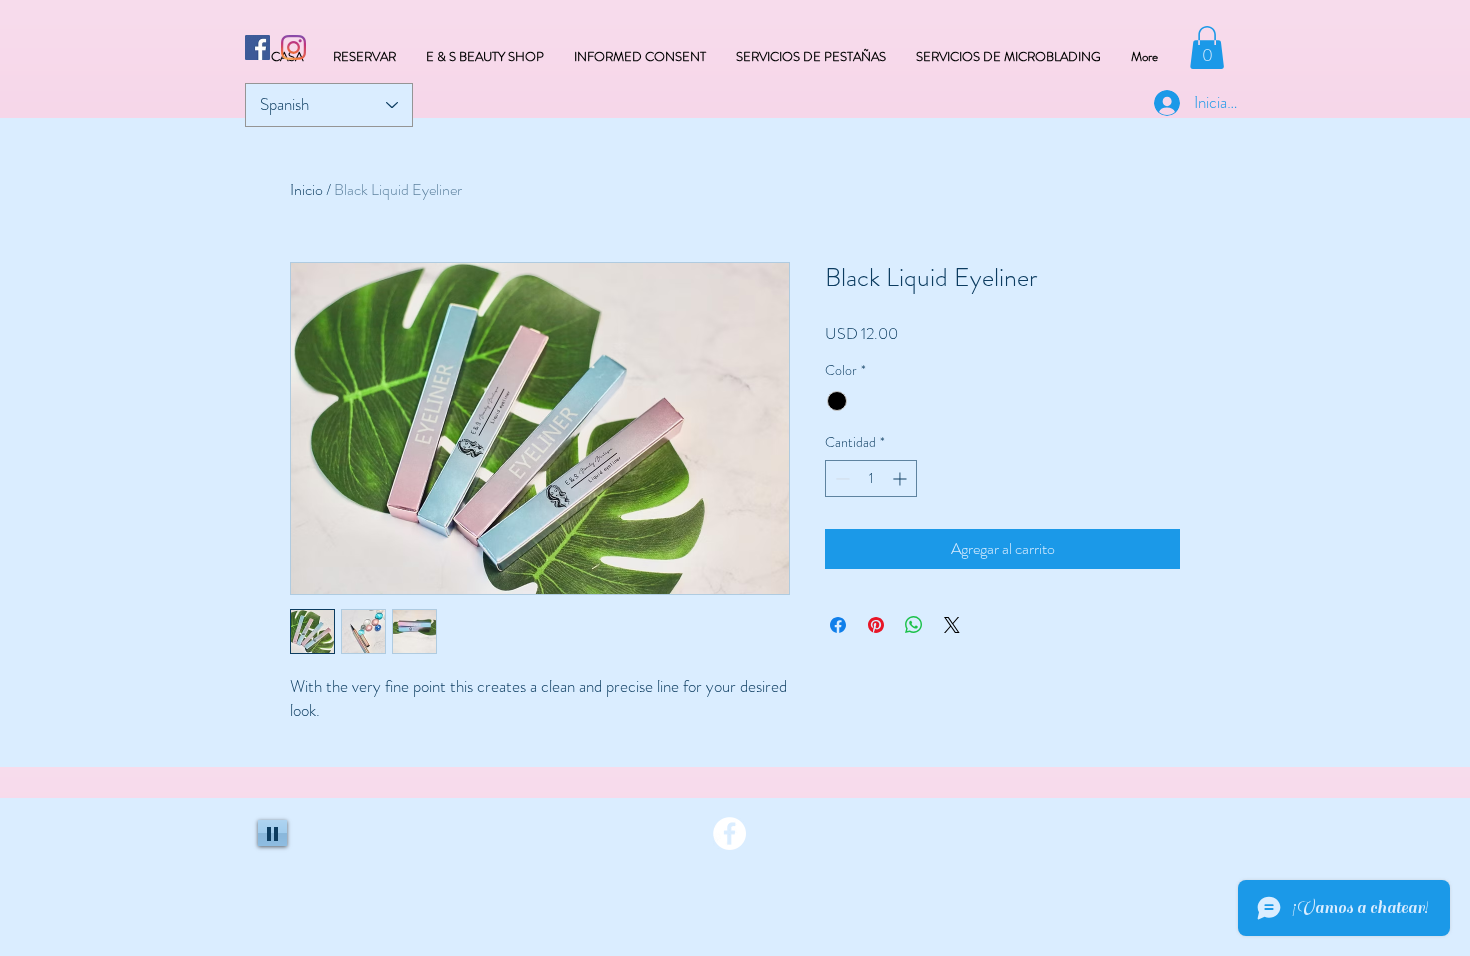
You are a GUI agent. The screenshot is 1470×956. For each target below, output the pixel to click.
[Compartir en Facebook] (838, 625)
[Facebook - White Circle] (729, 833)
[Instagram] (293, 47)
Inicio (306, 189)
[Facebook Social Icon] (257, 47)
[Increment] (901, 478)
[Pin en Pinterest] (876, 625)
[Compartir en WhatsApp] (914, 625)
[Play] (272, 833)
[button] (1207, 47)
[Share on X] (952, 625)
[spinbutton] (871, 478)
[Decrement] (840, 478)
